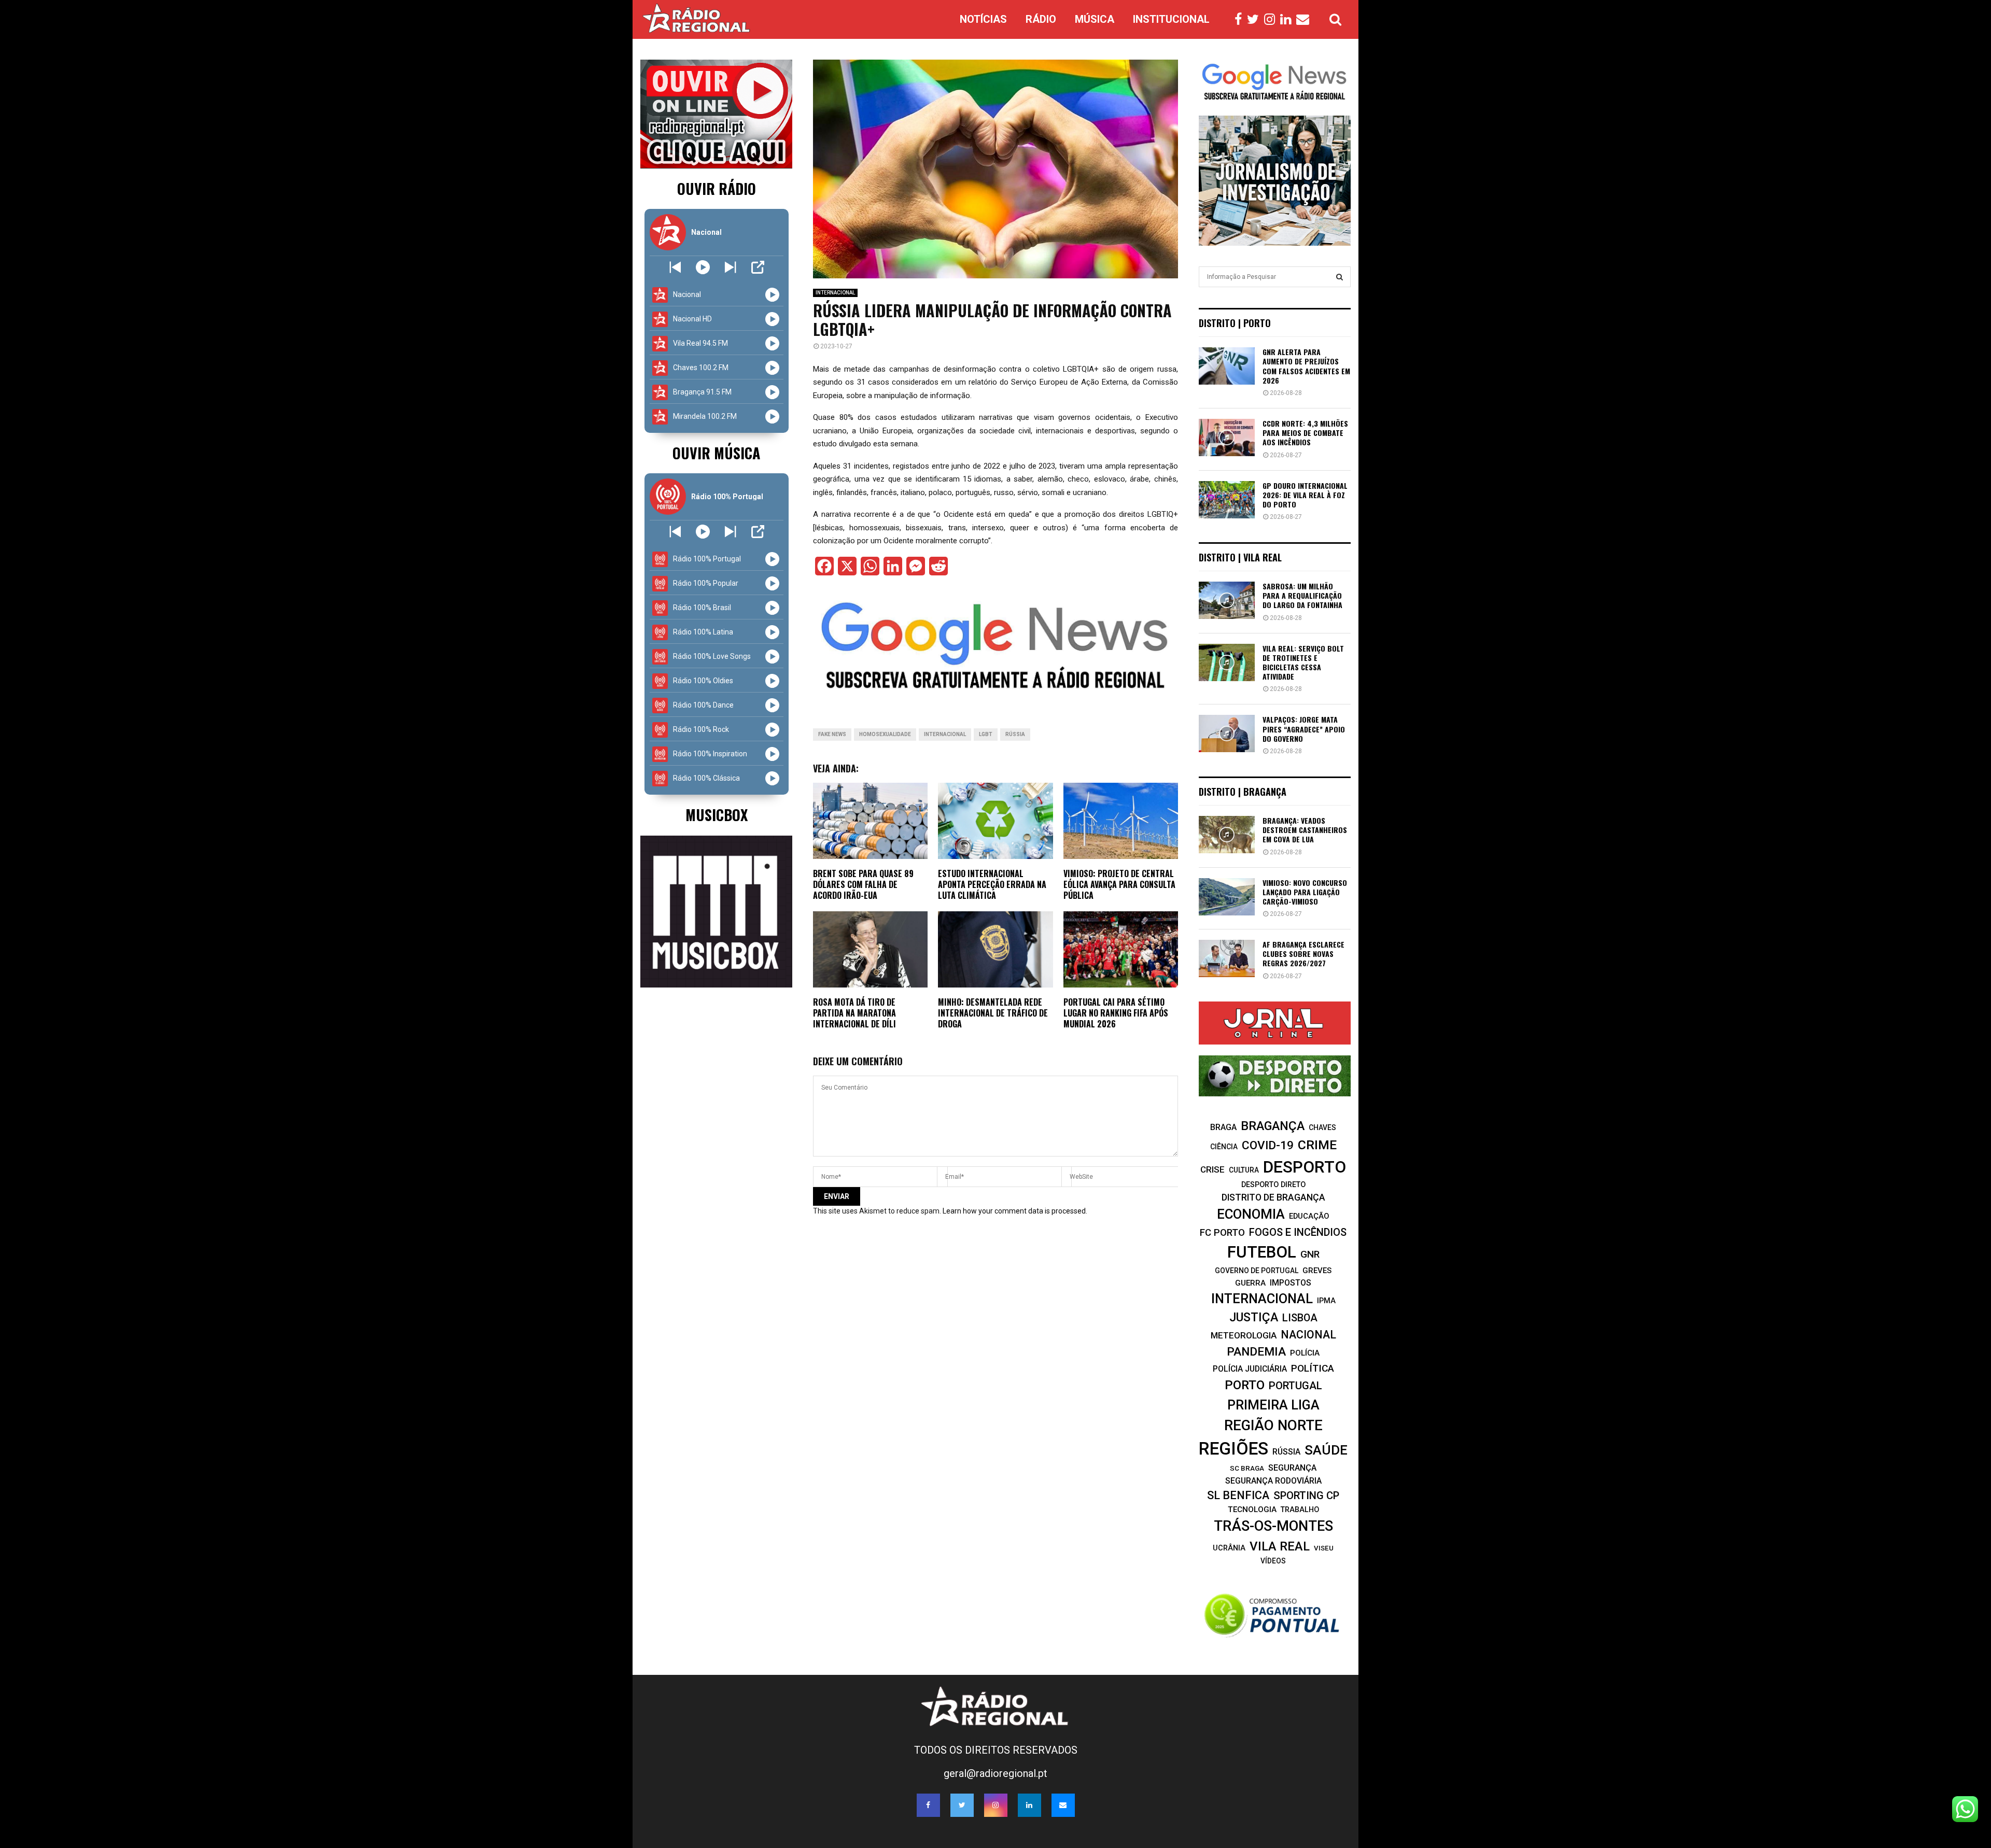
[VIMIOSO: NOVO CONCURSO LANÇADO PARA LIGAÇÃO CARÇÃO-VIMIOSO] (1227, 897)
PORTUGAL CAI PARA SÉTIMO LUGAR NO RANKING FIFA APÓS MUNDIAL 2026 (1116, 1013)
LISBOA (1300, 1318)
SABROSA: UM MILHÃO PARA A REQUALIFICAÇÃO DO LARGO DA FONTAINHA (1302, 595)
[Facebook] (1241, 20)
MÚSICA (1095, 19)
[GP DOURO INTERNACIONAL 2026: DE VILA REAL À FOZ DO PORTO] (1227, 500)
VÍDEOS (1273, 1561)
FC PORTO (1222, 1233)
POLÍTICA (1313, 1368)
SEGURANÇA (1292, 1468)
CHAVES (1322, 1127)
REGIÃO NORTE (1273, 1425)
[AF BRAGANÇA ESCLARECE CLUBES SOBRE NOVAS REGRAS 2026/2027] (1227, 958)
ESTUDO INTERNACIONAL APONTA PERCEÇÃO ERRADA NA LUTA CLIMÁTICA (992, 884)
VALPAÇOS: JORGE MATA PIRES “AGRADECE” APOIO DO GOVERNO (1304, 729)
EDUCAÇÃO (1309, 1216)
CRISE (1212, 1169)
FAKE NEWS (832, 734)
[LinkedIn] (1288, 20)
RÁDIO (1041, 19)
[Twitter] (1256, 20)
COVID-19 (1268, 1145)
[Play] (703, 267)
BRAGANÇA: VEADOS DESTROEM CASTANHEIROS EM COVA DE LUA (1305, 830)
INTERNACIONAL (835, 293)
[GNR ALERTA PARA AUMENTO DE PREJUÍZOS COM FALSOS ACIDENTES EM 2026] (1227, 366)
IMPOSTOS (1291, 1283)
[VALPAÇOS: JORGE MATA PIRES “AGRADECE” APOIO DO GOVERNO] (1227, 733)
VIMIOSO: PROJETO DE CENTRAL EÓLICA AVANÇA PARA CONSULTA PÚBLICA (1119, 884)
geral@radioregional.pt (995, 1773)
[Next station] (675, 267)
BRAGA (1223, 1127)
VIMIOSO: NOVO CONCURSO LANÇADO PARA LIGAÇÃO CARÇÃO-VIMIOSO (1305, 892)
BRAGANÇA (1273, 1126)
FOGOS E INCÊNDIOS (1298, 1232)
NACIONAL (1308, 1335)
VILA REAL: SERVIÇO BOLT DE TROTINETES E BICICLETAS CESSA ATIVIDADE (1303, 662)
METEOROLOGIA (1244, 1335)
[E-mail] (1305, 20)
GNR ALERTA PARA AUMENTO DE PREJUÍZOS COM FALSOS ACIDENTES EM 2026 (1306, 366)
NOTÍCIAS (983, 19)
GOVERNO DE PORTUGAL (1257, 1271)
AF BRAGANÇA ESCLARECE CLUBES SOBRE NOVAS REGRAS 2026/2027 (1303, 954)
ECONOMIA (1251, 1214)
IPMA (1326, 1301)
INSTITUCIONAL (1171, 19)
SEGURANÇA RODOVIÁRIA (1273, 1481)
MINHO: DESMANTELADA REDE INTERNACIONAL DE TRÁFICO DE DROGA (993, 1013)
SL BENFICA (1238, 1495)
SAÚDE (1326, 1450)
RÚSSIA (1015, 734)
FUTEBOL (1262, 1252)
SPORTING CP (1306, 1496)
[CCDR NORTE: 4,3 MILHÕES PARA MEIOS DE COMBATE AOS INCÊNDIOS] (1227, 438)
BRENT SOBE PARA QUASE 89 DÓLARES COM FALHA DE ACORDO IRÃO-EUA (863, 884)
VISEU (1324, 1548)
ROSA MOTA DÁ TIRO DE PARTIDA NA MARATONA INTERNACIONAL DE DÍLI (854, 1013)
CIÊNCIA (1224, 1147)
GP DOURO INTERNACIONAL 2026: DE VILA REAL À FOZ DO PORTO (1305, 495)
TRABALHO (1300, 1510)
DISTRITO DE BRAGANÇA (1273, 1197)
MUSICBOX (717, 815)
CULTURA (1244, 1170)
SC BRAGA (1247, 1468)
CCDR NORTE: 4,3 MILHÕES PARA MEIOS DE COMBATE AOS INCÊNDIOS (1305, 433)
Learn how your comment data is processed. (1015, 1211)
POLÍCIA (1305, 1353)
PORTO (1245, 1385)
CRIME (1317, 1145)
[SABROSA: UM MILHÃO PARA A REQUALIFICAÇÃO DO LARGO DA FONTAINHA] (1227, 600)
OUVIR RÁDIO (717, 188)
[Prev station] (730, 267)
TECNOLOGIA (1252, 1510)
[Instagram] (1272, 20)
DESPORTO (1305, 1167)
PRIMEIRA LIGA (1273, 1405)
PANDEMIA (1256, 1352)
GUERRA (1250, 1283)
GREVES (1317, 1271)
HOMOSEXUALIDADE (885, 734)
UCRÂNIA (1229, 1548)
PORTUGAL (1295, 1386)
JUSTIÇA (1254, 1317)
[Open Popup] (758, 267)
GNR (1310, 1254)
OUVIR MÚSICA (716, 453)
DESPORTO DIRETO (1273, 1184)
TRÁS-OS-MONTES (1273, 1526)
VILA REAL (1280, 1546)
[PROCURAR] (1340, 277)
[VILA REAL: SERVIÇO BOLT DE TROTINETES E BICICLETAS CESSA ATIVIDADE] (1227, 662)
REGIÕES (1233, 1449)
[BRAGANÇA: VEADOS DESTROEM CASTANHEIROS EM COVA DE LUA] (1227, 835)
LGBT (986, 734)
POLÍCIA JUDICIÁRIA (1250, 1369)
